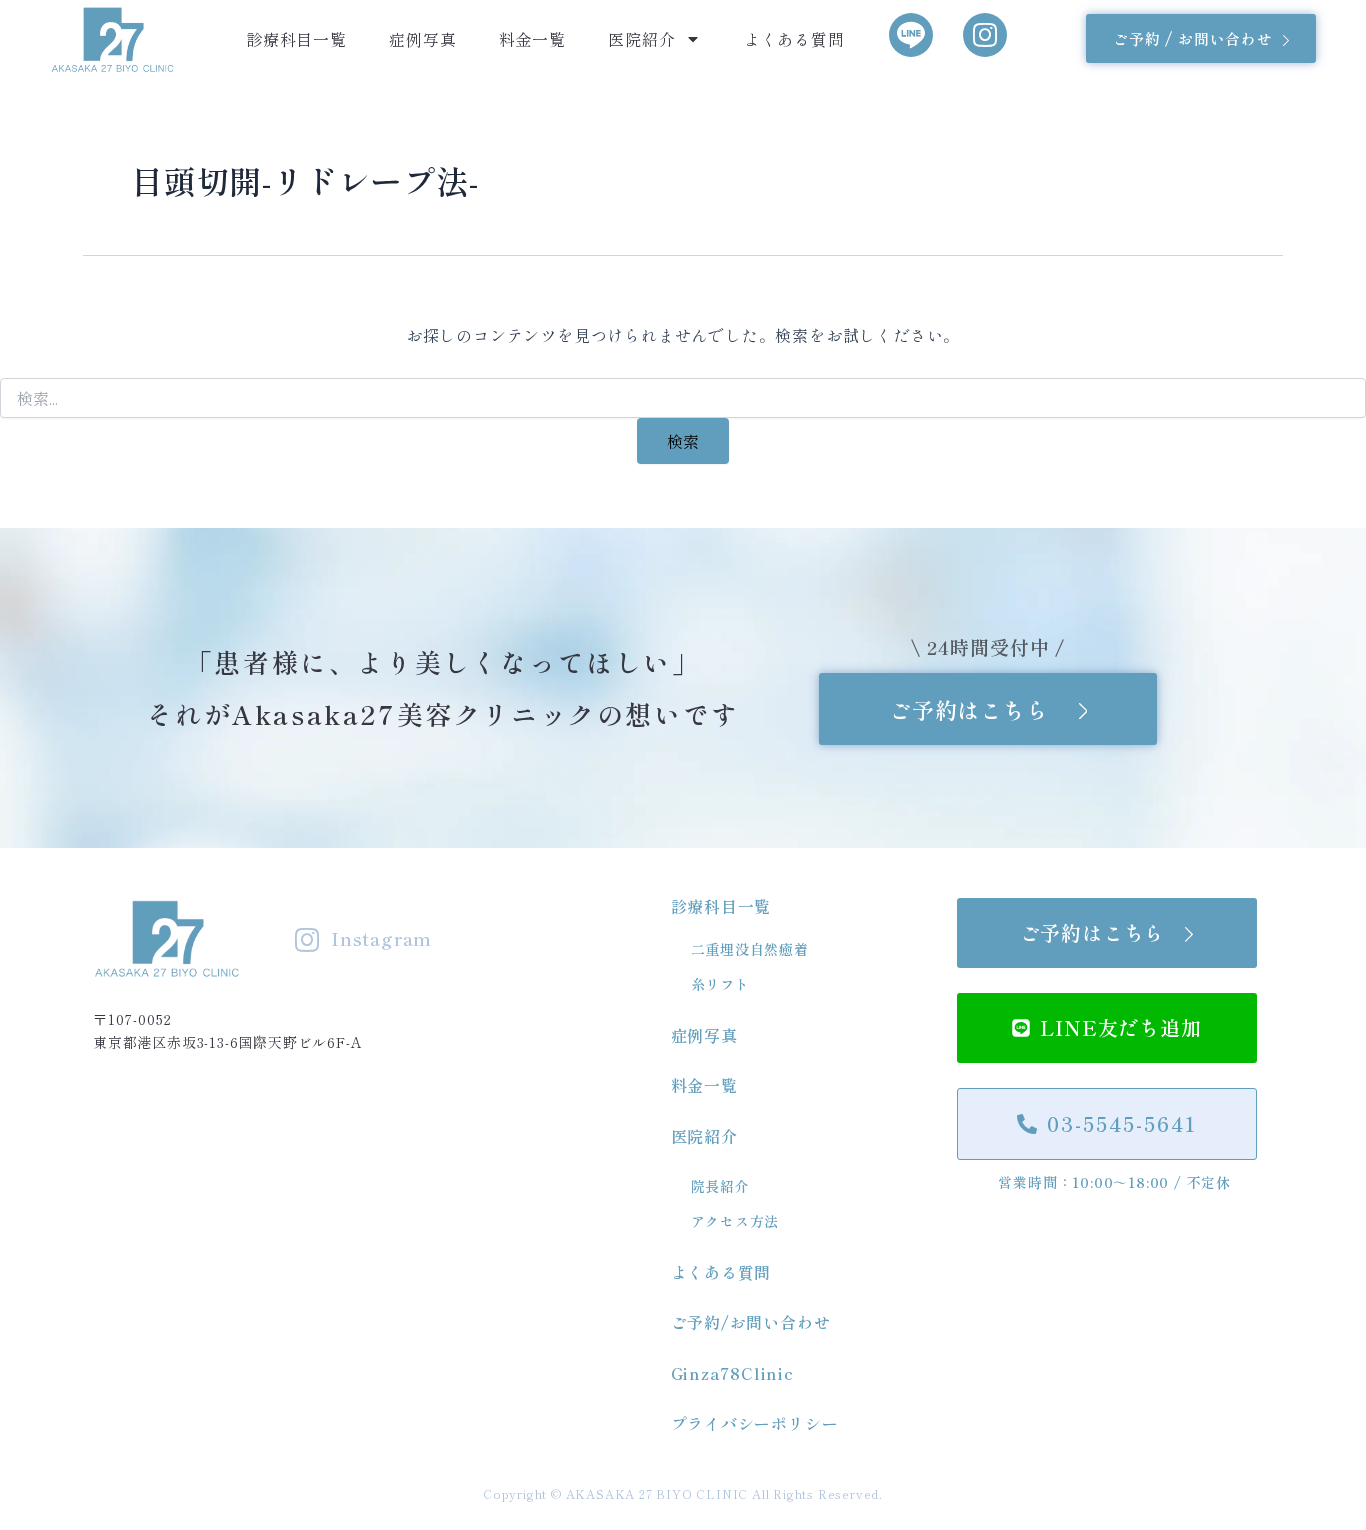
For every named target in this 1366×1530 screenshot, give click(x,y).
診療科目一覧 (296, 39)
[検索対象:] (683, 399)
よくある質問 (794, 39)
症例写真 (422, 39)
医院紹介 (641, 39)
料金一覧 (532, 39)
